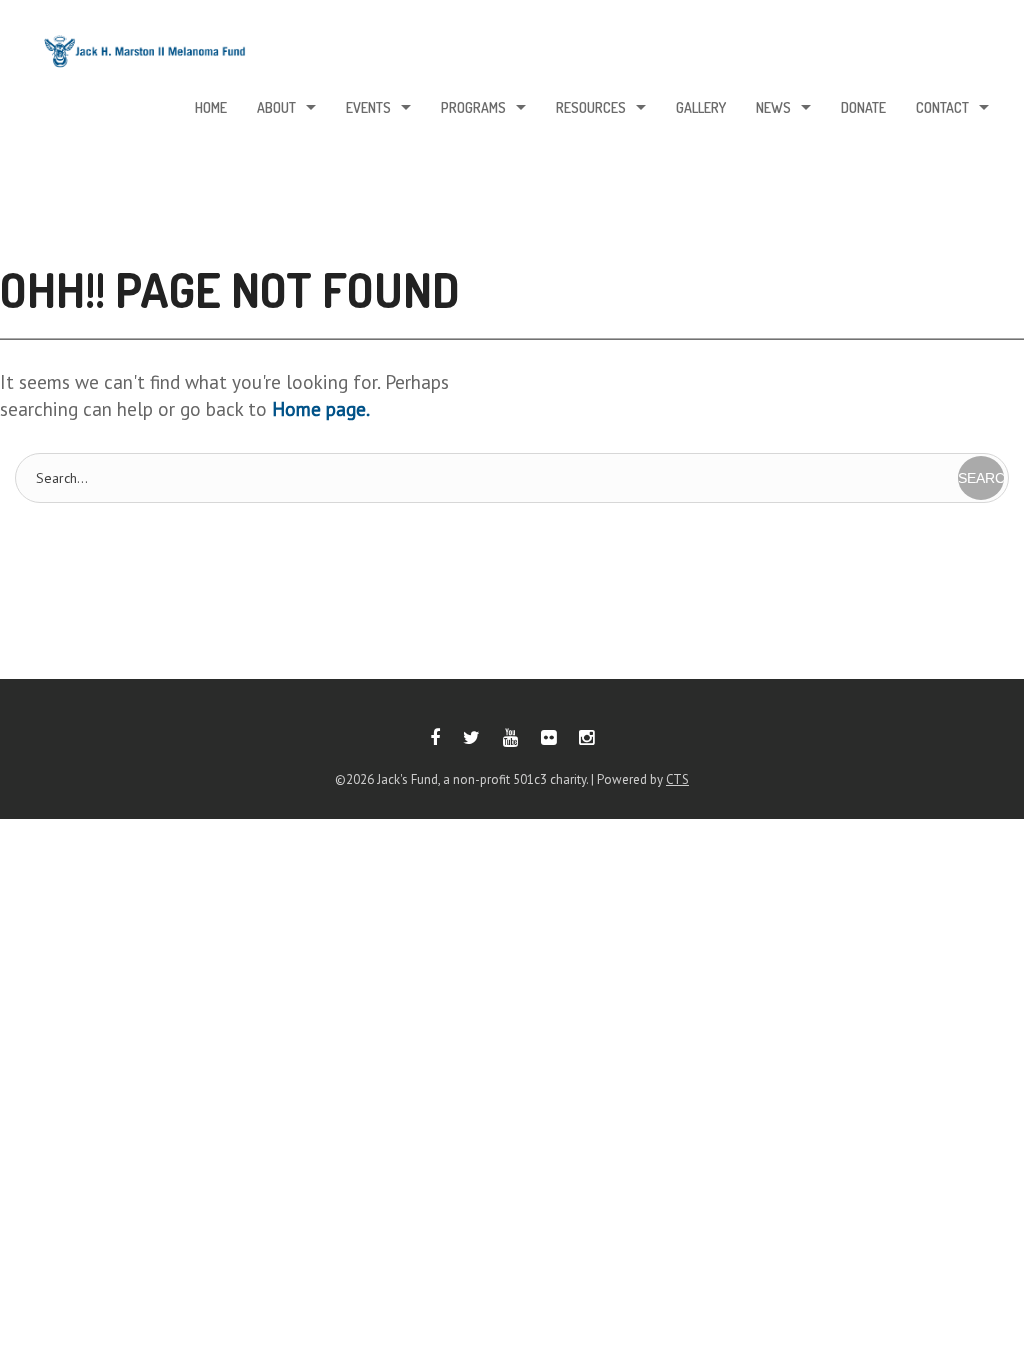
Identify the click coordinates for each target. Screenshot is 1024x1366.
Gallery (701, 107)
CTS (677, 779)
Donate (863, 107)
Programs (473, 107)
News (773, 107)
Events (368, 107)
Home (211, 107)
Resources (591, 107)
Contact (942, 107)
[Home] (145, 56)
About (276, 107)
